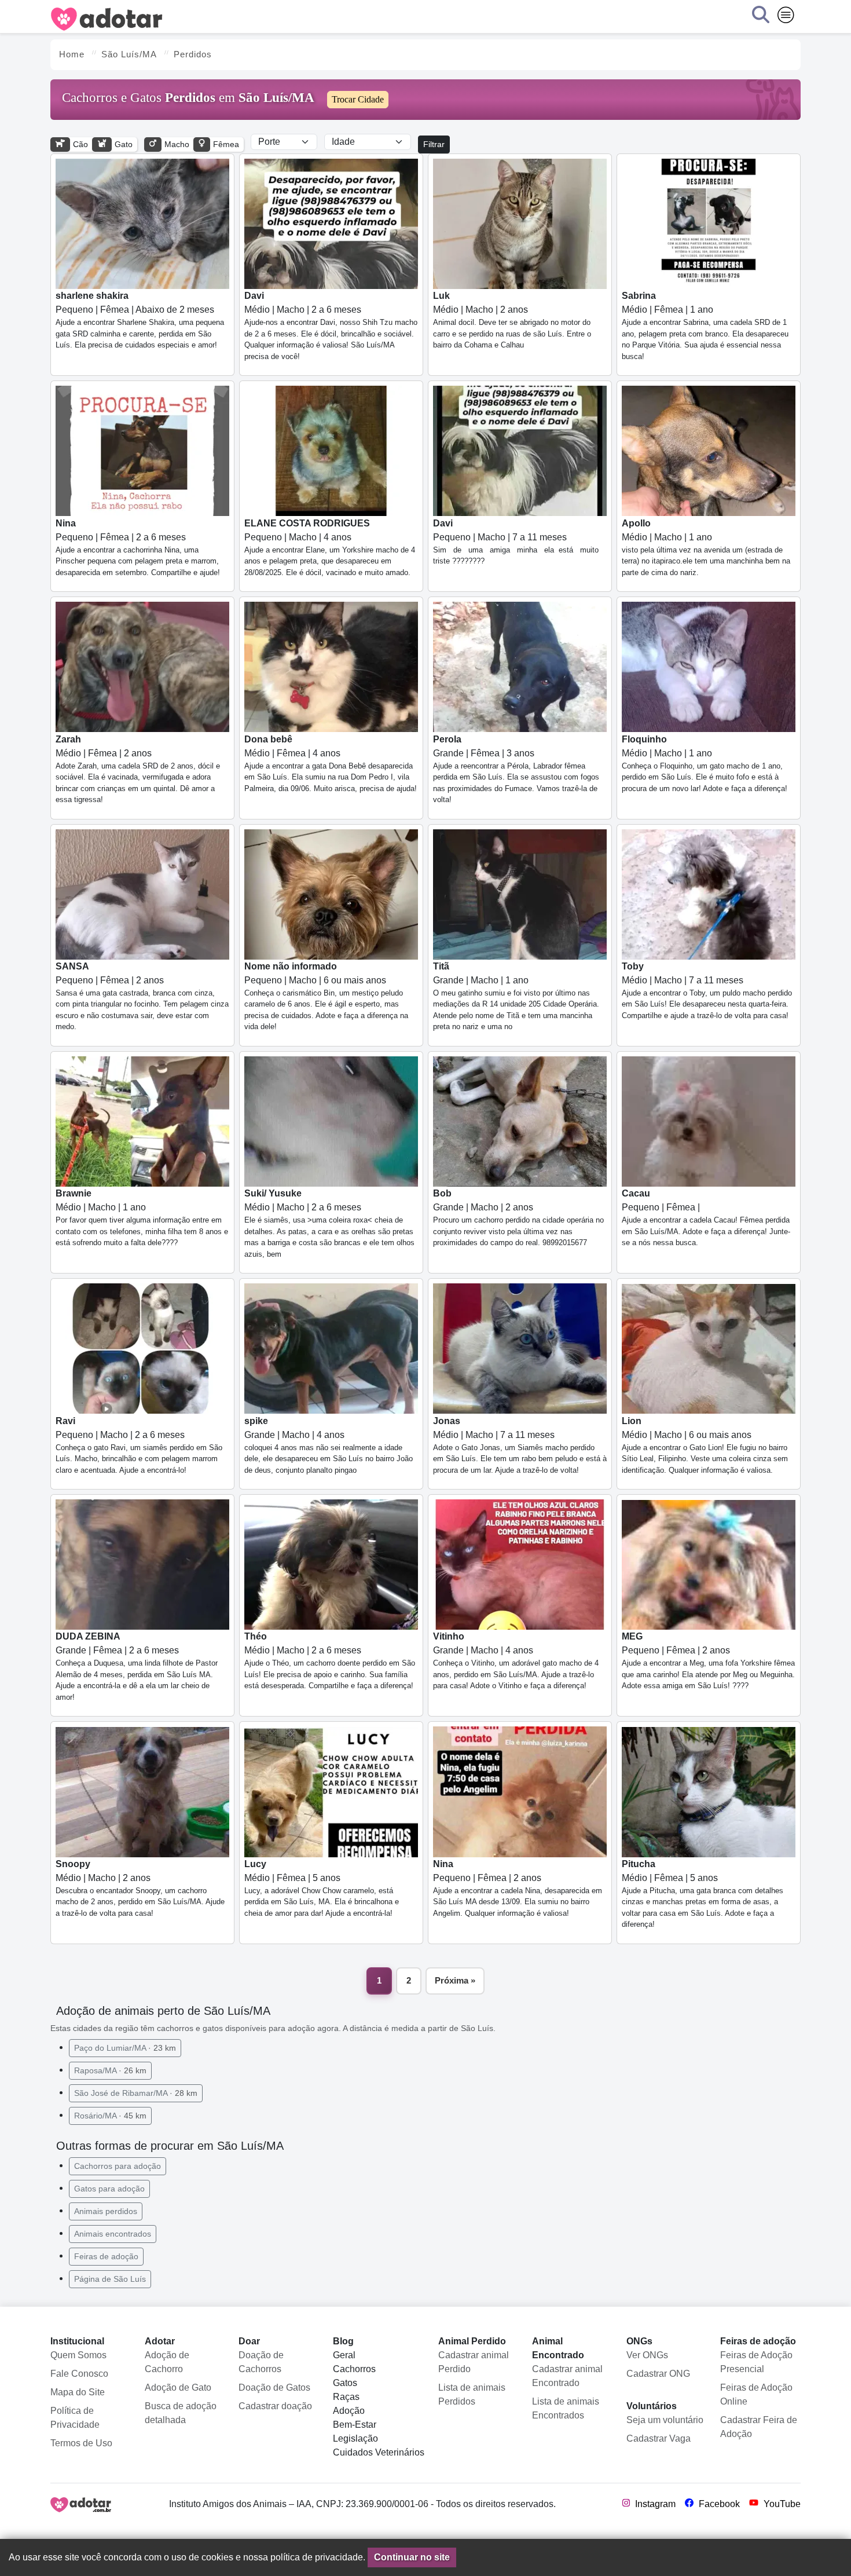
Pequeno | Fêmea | (706, 1218)
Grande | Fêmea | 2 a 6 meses (137, 1666)
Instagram (654, 2504)
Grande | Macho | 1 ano (516, 996)
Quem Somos (78, 2355)
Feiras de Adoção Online (756, 2394)
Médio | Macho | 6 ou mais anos (705, 1445)
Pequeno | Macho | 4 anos (330, 548)
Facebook (718, 2504)
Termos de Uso (81, 2443)
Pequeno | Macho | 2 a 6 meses (139, 1445)
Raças (346, 2397)
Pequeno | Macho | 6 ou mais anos (326, 996)
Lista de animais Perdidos (472, 2394)
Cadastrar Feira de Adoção (759, 2427)
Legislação (355, 2438)
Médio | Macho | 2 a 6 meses (331, 326)
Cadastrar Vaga (659, 2438)
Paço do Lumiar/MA (125, 2048)
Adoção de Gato (178, 2387)
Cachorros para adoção (118, 2166)
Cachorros (354, 2369)
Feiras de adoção (106, 2256)
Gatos (345, 2383)
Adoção (349, 2411)
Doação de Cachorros (261, 2362)
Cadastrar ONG (658, 2374)
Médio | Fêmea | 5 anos (322, 1888)
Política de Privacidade (75, 2418)
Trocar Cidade (358, 99)
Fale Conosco (79, 2374)
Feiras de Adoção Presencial (756, 2362)
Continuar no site (412, 2557)
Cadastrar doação (275, 2406)
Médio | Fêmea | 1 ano (705, 326)
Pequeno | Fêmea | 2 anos (142, 996)
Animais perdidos (106, 2211)
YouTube (781, 2504)
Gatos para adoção (109, 2189)
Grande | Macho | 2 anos (518, 1218)
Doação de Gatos (274, 2387)
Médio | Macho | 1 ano (706, 548)
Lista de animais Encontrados (566, 2408)
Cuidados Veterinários (379, 2452)
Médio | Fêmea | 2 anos (138, 769)
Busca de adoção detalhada (181, 2413)
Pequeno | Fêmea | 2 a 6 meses (138, 548)
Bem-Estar (355, 2425)
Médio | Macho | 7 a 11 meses (707, 991)
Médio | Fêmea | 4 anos (331, 764)
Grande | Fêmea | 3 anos (516, 769)
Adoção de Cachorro (167, 2362)
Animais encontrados (113, 2234)
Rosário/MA (110, 2116)
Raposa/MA (110, 2070)
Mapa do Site (78, 2392)
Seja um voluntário (665, 2420)
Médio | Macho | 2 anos (512, 320)
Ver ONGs (647, 2355)
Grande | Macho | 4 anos (329, 1445)
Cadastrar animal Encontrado (567, 2376)
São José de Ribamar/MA (136, 2093)
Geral (344, 2355)
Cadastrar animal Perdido (474, 2362)
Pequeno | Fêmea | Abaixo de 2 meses (140, 320)
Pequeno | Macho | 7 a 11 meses (516, 542)
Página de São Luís (110, 2279)
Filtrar (434, 144)
